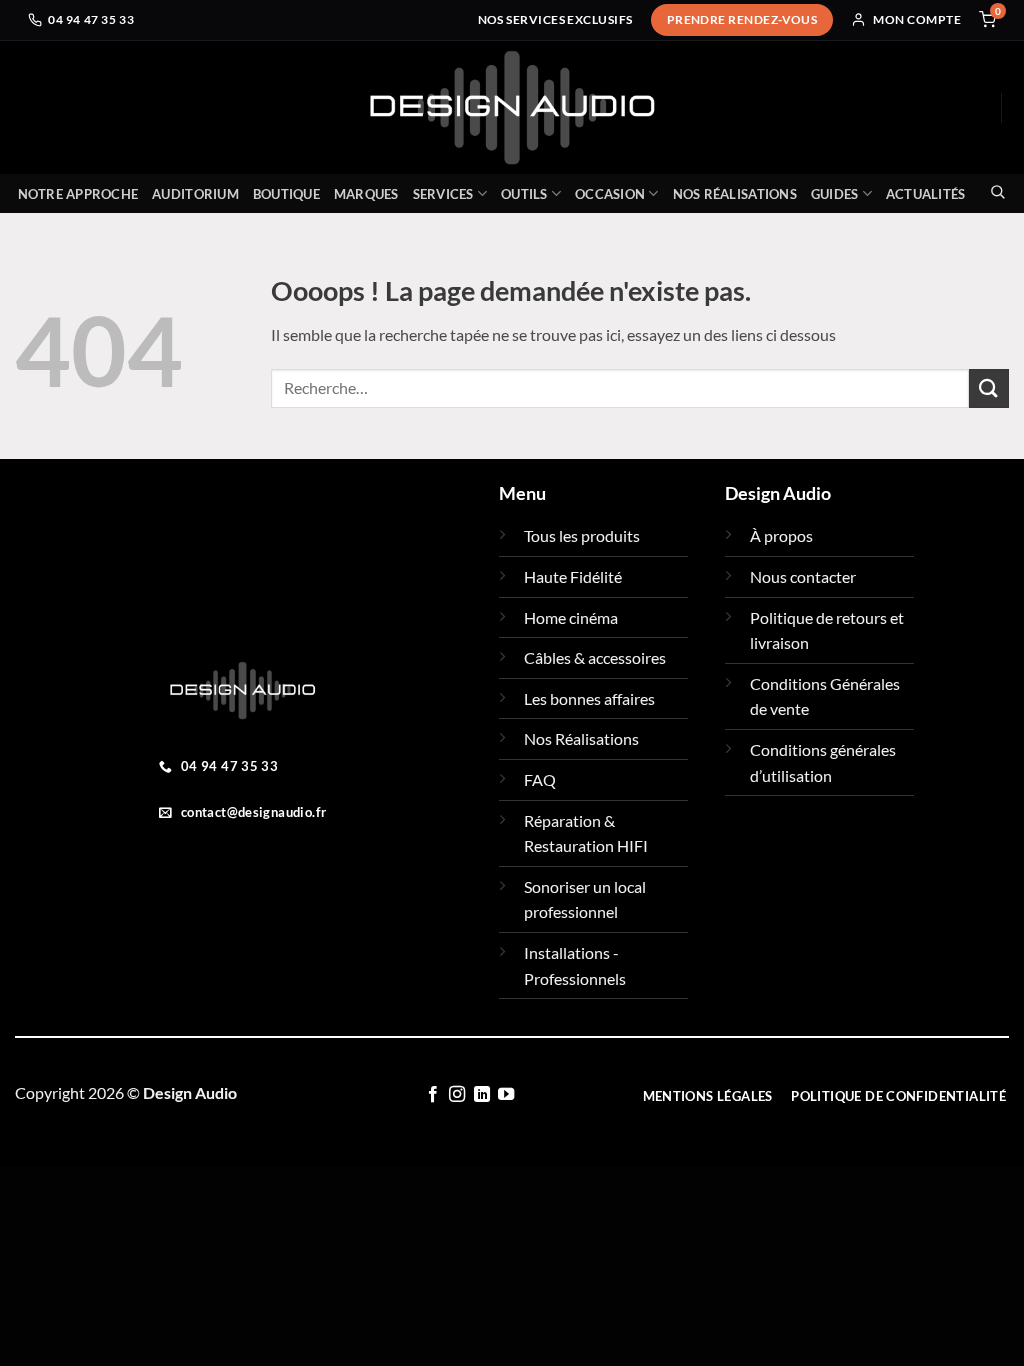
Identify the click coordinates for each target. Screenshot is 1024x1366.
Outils (524, 194)
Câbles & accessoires (595, 657)
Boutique (286, 194)
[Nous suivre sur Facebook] (432, 1095)
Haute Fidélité (573, 576)
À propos (781, 535)
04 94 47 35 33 (91, 19)
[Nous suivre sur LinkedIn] (481, 1095)
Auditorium (195, 194)
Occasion (610, 194)
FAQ (540, 779)
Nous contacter (803, 576)
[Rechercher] (992, 191)
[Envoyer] (989, 388)
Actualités (926, 194)
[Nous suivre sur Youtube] (506, 1095)
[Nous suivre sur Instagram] (457, 1095)
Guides (835, 194)
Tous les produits (582, 535)
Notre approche (78, 194)
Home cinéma (571, 617)
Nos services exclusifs (555, 19)
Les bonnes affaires (589, 698)
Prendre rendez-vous (742, 19)
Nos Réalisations (735, 194)
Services (443, 194)
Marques (366, 194)
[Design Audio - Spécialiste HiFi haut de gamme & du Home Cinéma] (512, 107)
